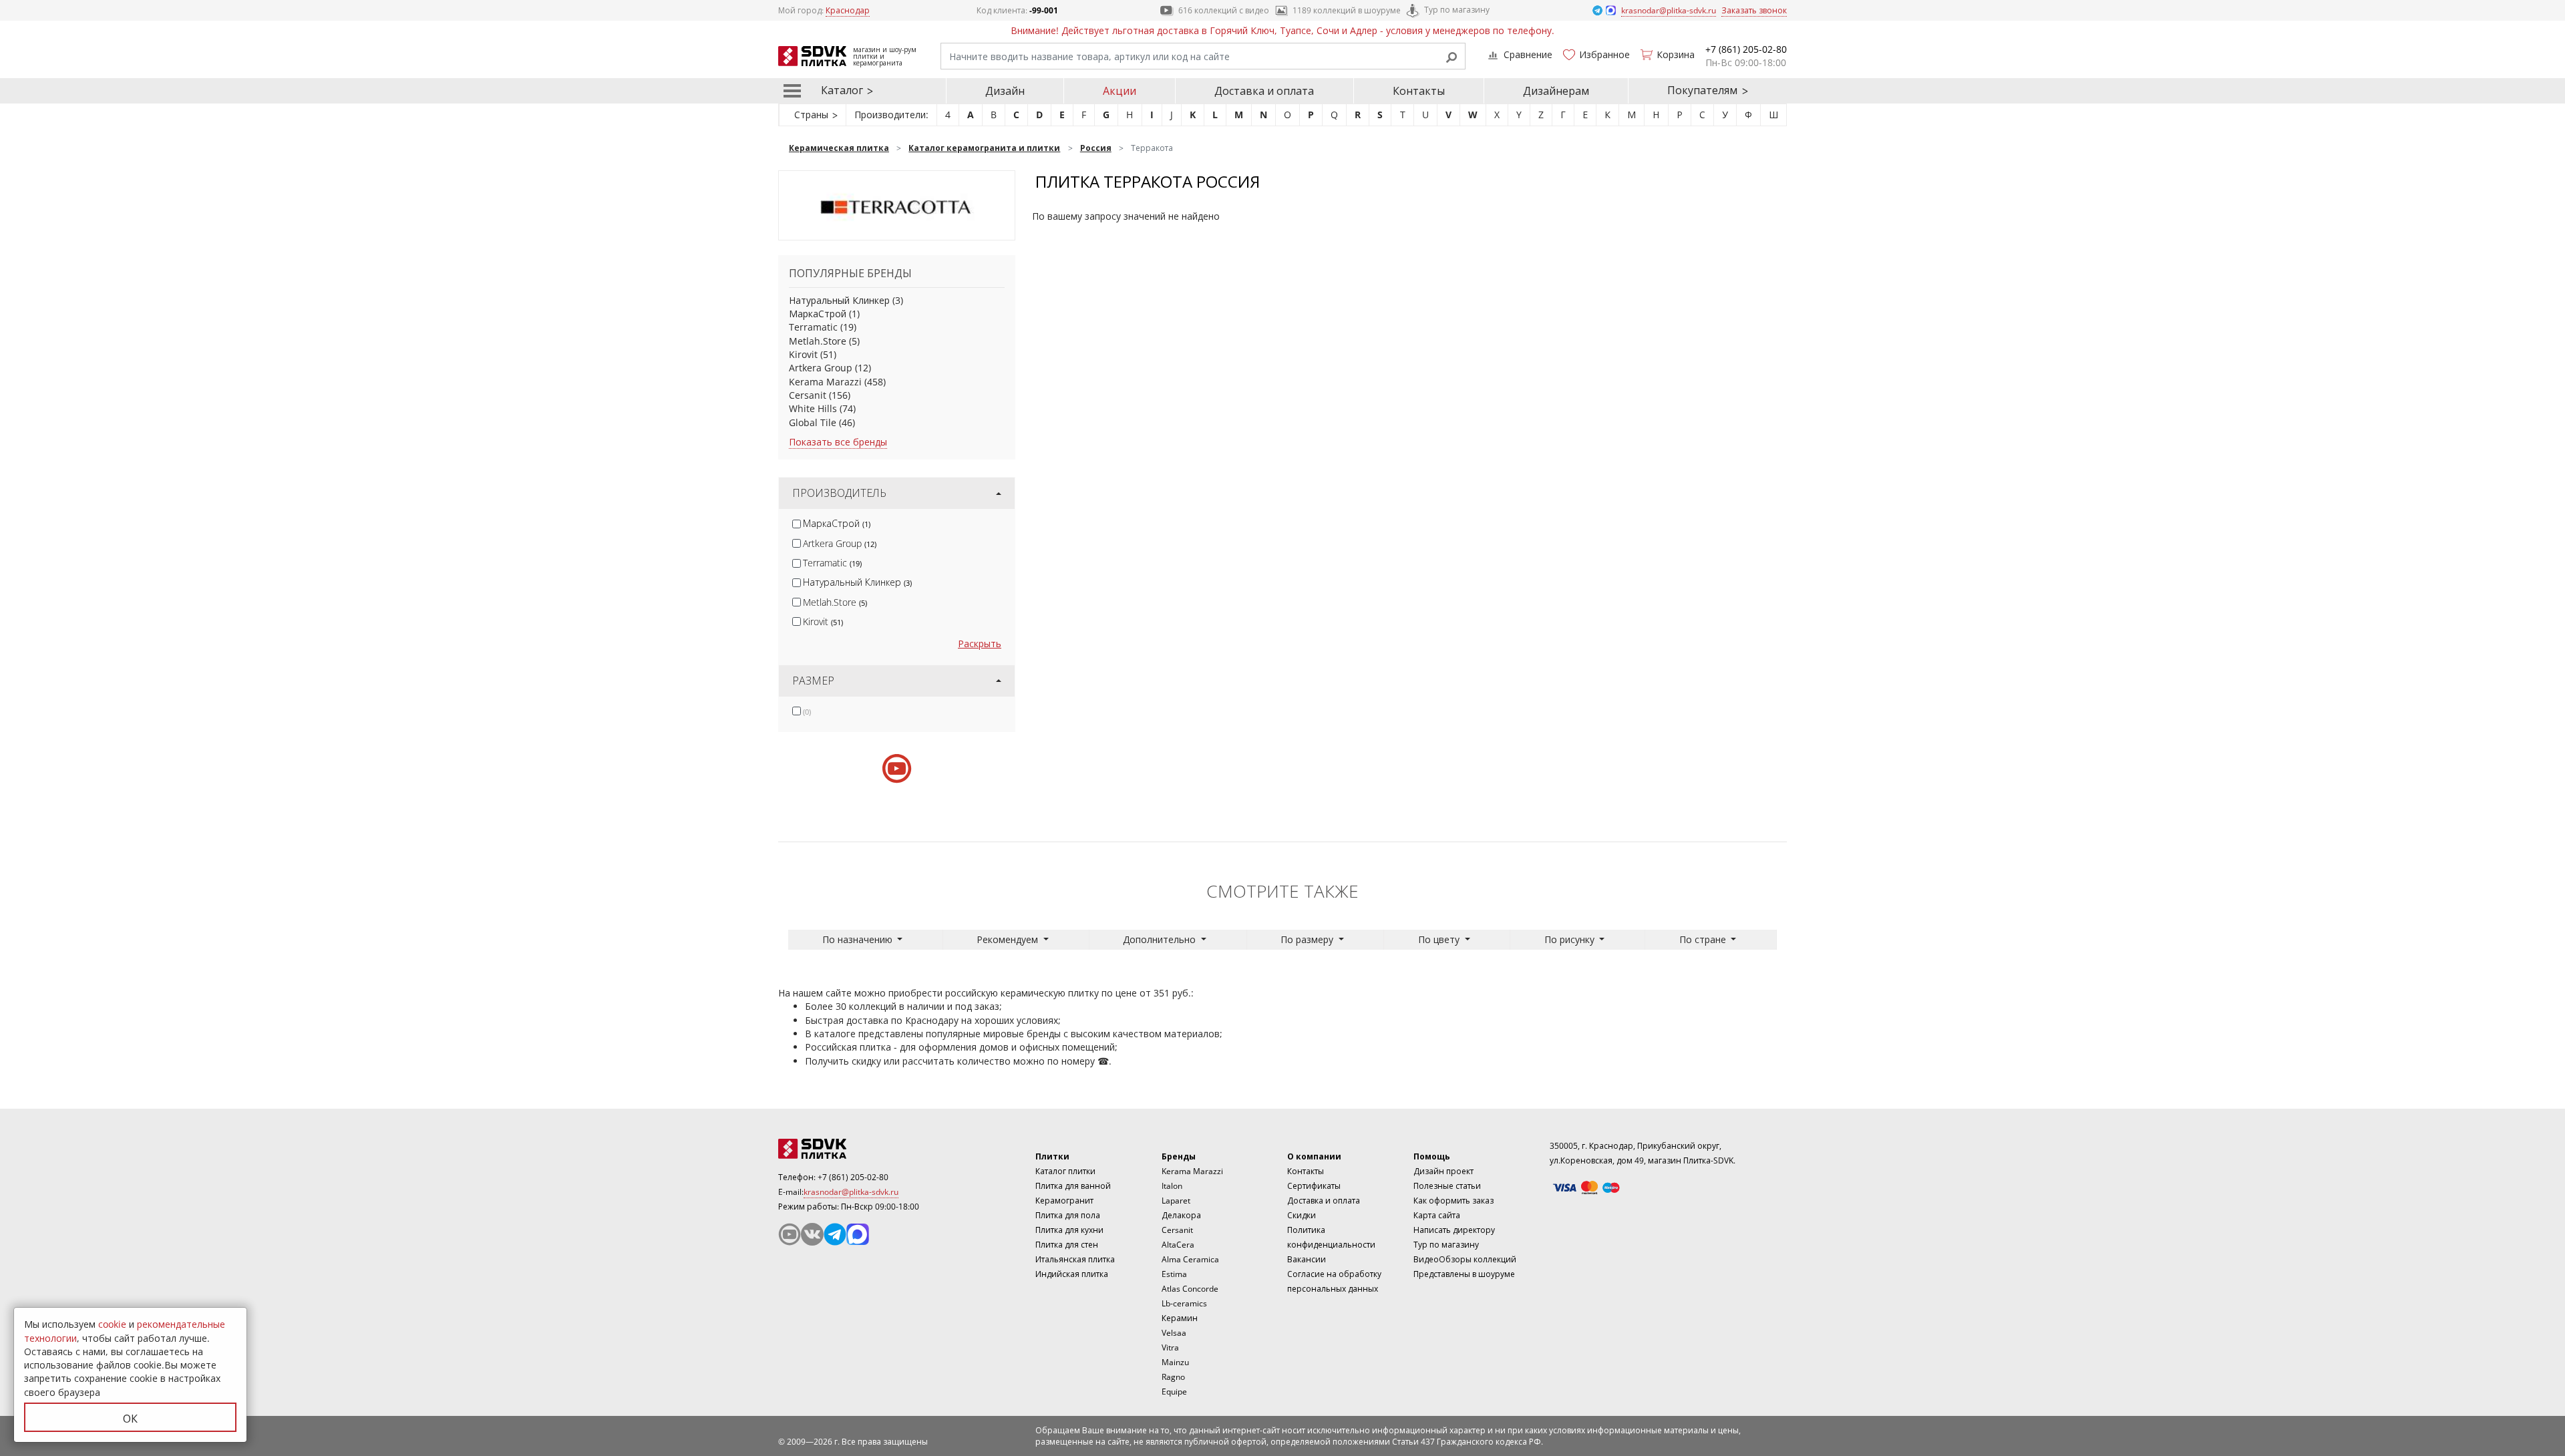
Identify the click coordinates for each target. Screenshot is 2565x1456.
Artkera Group (821, 368)
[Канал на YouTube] (790, 1234)
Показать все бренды (838, 442)
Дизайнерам (1556, 91)
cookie (112, 1324)
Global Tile (813, 422)
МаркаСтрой (818, 314)
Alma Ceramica (1190, 1259)
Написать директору (1454, 1230)
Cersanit (808, 395)
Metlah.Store (818, 341)
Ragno (1173, 1377)
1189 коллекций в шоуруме (1347, 10)
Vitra (1170, 1347)
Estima (1174, 1274)
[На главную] (852, 1149)
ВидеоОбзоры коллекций (1465, 1259)
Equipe (1174, 1392)
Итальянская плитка (1075, 1259)
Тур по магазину (1457, 10)
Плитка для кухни (1069, 1230)
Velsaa (1174, 1333)
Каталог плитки (1065, 1171)
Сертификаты (1314, 1186)
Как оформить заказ (1453, 1201)
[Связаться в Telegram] (1598, 10)
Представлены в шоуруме (1464, 1274)
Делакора (1181, 1215)
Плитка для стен (1067, 1245)
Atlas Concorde (1190, 1289)
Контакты (1419, 91)
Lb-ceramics (1184, 1303)
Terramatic (813, 327)
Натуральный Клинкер (839, 300)
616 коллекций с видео (1224, 10)
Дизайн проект (1443, 1171)
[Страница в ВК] (812, 1234)
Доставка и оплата (1264, 91)
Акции (1120, 91)
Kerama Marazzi (825, 382)
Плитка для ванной (1073, 1186)
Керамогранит (1064, 1201)
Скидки (1302, 1215)
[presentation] (797, 524)
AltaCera (1178, 1245)
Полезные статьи (1447, 1186)
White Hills (813, 408)
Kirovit (803, 354)
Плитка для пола (1068, 1215)
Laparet (1176, 1201)
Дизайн (1005, 91)
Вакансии (1307, 1259)
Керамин (1180, 1318)
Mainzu (1175, 1362)
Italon (1172, 1186)
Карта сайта (1437, 1215)
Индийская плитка (1072, 1274)
